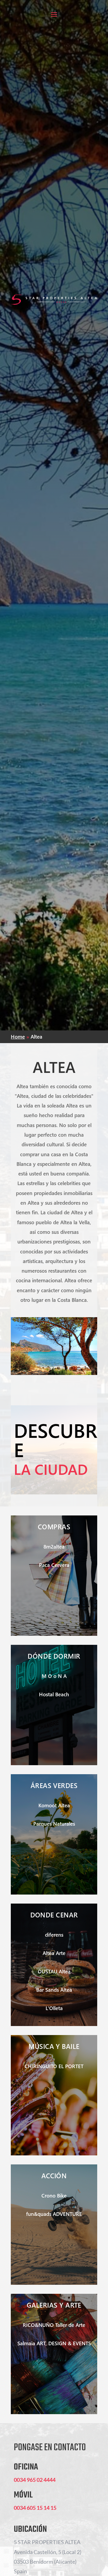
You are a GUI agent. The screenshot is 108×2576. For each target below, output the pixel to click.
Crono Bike (54, 2196)
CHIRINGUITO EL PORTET (54, 2066)
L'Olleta (54, 2008)
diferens (54, 1935)
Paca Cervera (54, 1565)
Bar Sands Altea (54, 1990)
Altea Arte (54, 1953)
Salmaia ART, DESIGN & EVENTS (54, 2343)
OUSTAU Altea (54, 1971)
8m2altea (54, 1547)
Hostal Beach (54, 1694)
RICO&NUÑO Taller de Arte (54, 2325)
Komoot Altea (54, 1805)
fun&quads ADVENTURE (54, 2214)
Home (18, 1037)
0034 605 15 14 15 (35, 2508)
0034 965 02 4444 (35, 2480)
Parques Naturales (54, 1824)
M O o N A (54, 1676)
